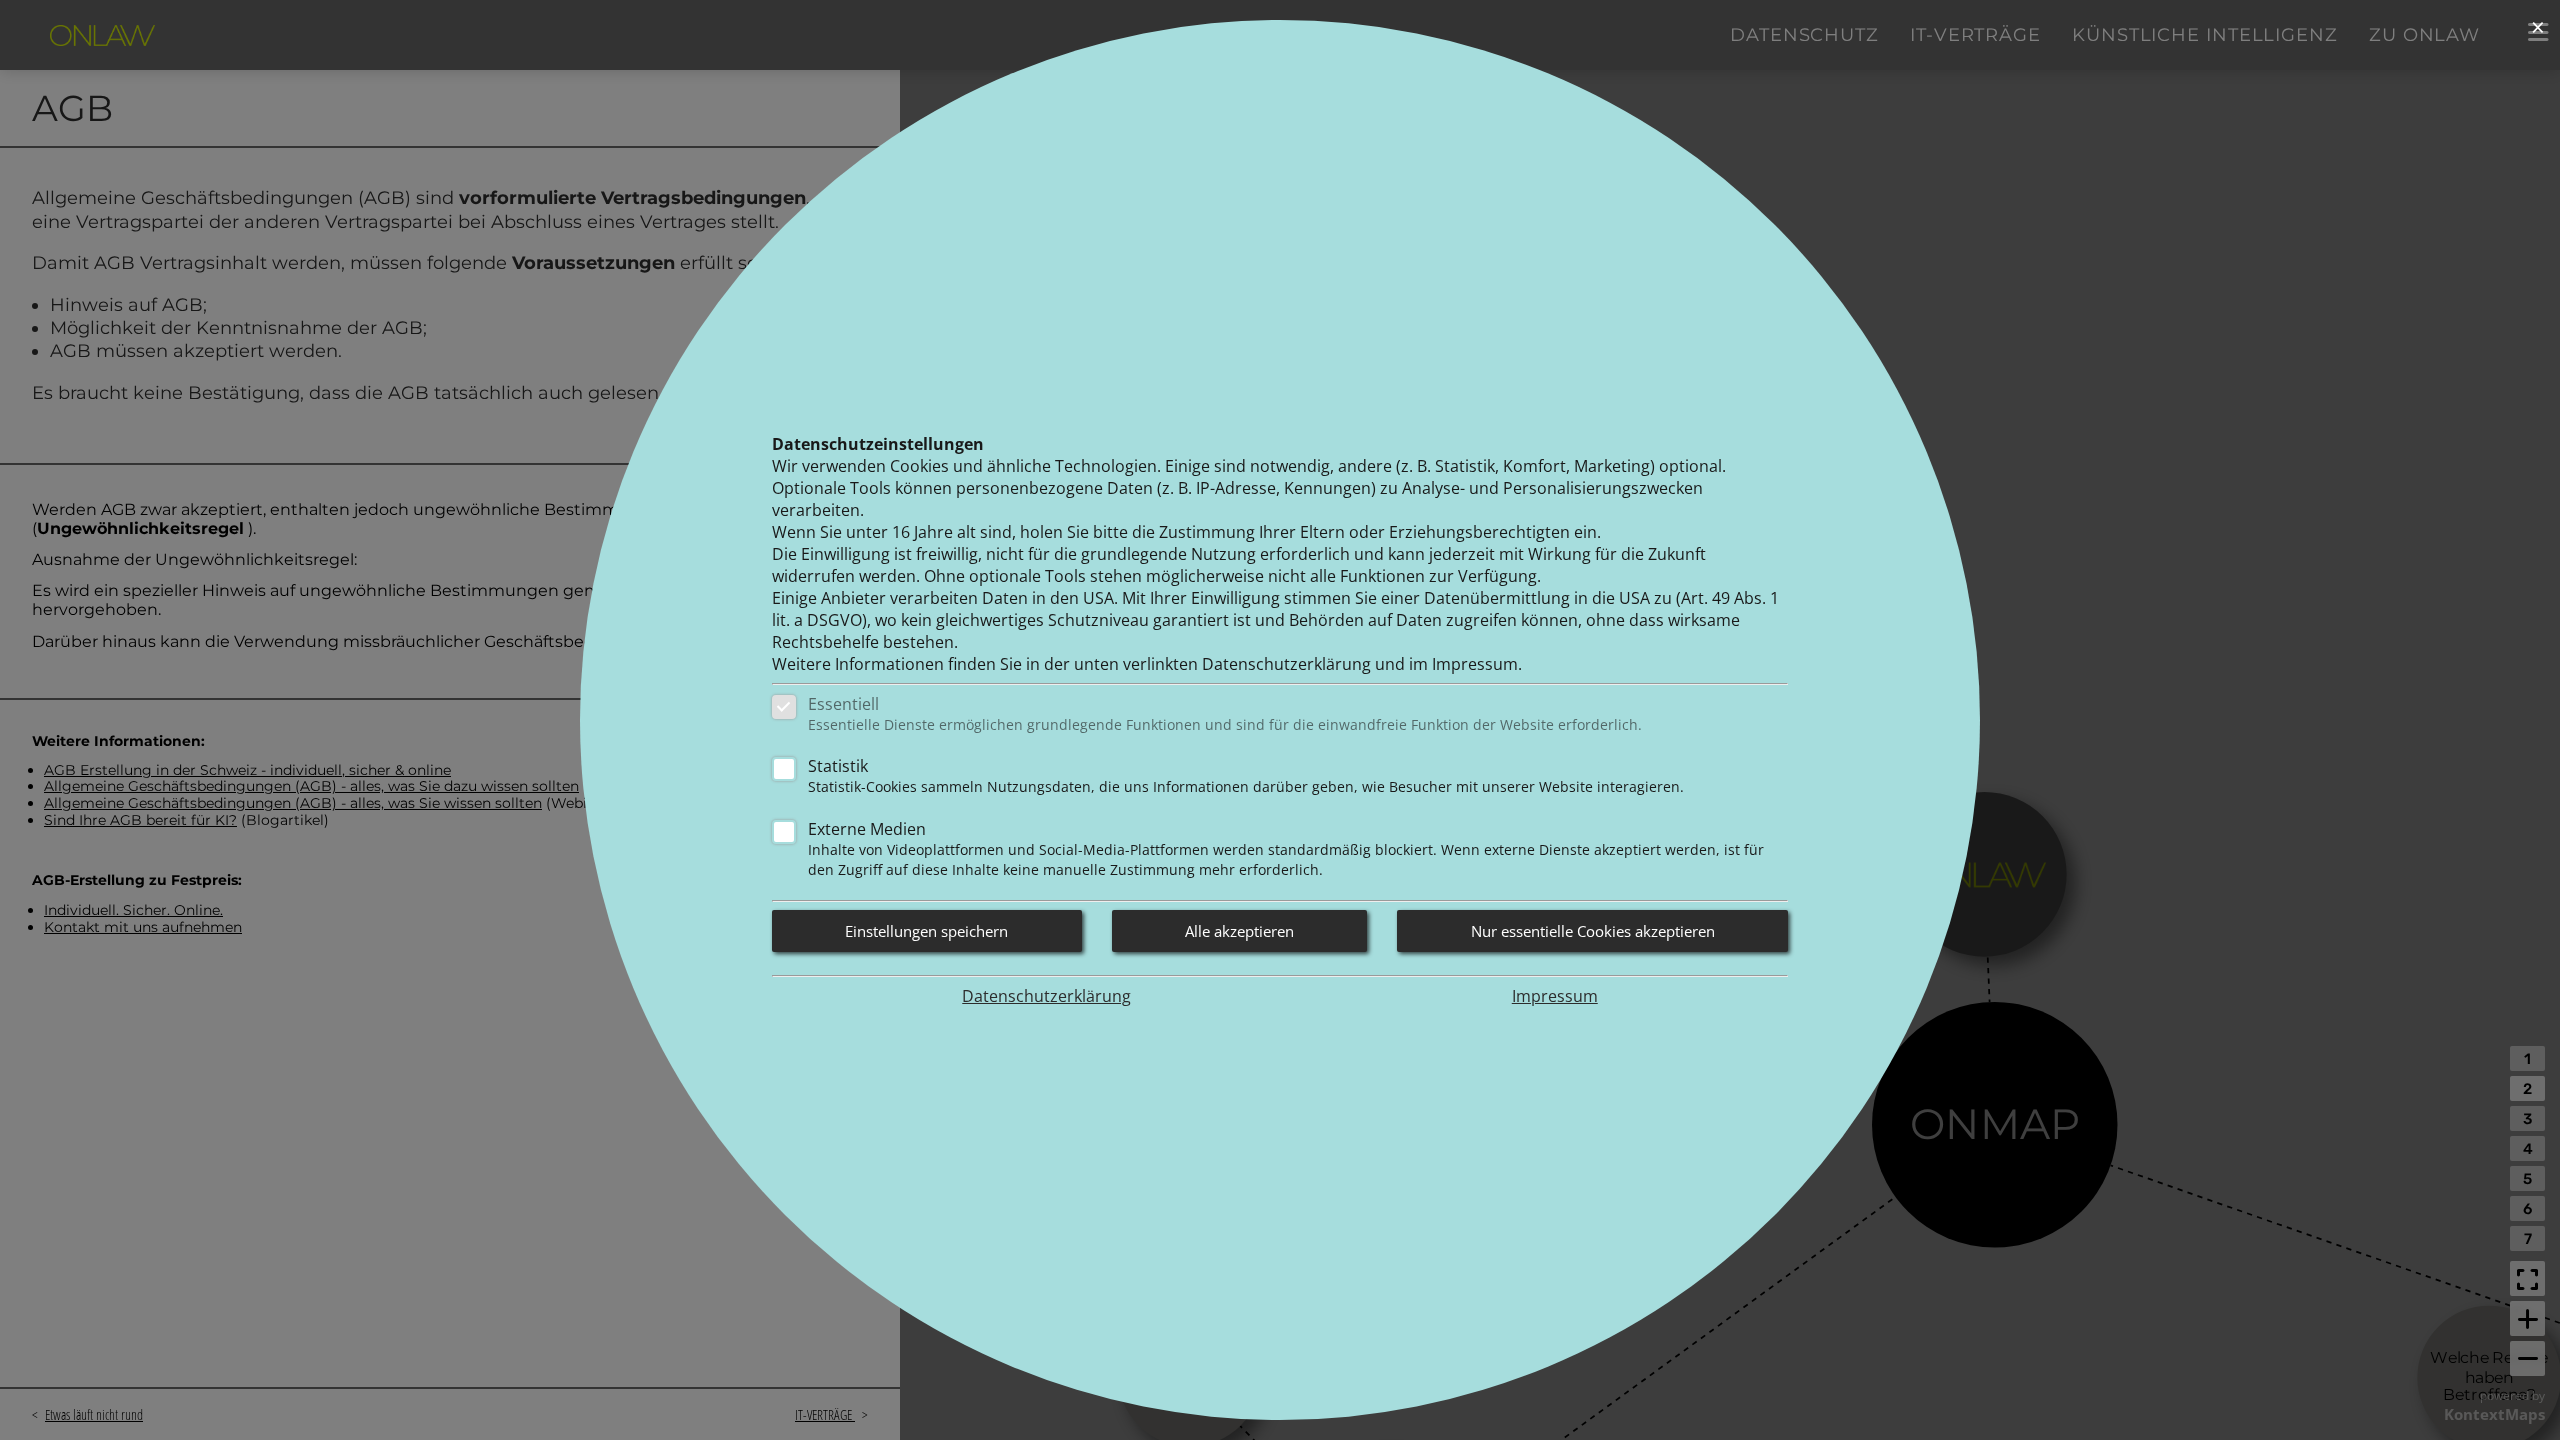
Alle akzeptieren (1239, 931)
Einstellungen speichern (926, 931)
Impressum (1555, 996)
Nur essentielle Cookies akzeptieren (1593, 931)
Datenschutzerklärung (1046, 996)
